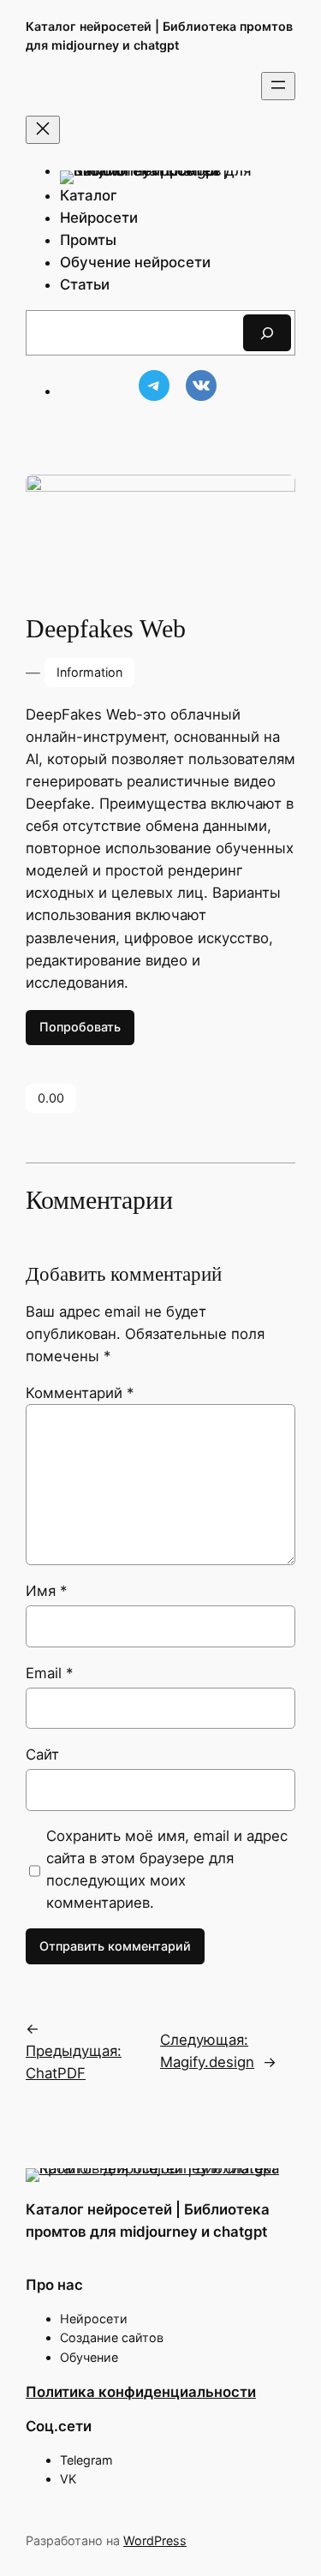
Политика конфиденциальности (141, 2392)
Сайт (42, 1754)
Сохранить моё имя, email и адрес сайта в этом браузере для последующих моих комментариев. (167, 1869)
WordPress (155, 2540)
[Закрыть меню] (43, 130)
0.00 (51, 1098)
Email (49, 1673)
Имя (46, 1591)
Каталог (89, 195)
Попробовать (80, 1027)
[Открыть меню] (278, 86)
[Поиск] (267, 333)
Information (89, 672)
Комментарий (80, 1393)
